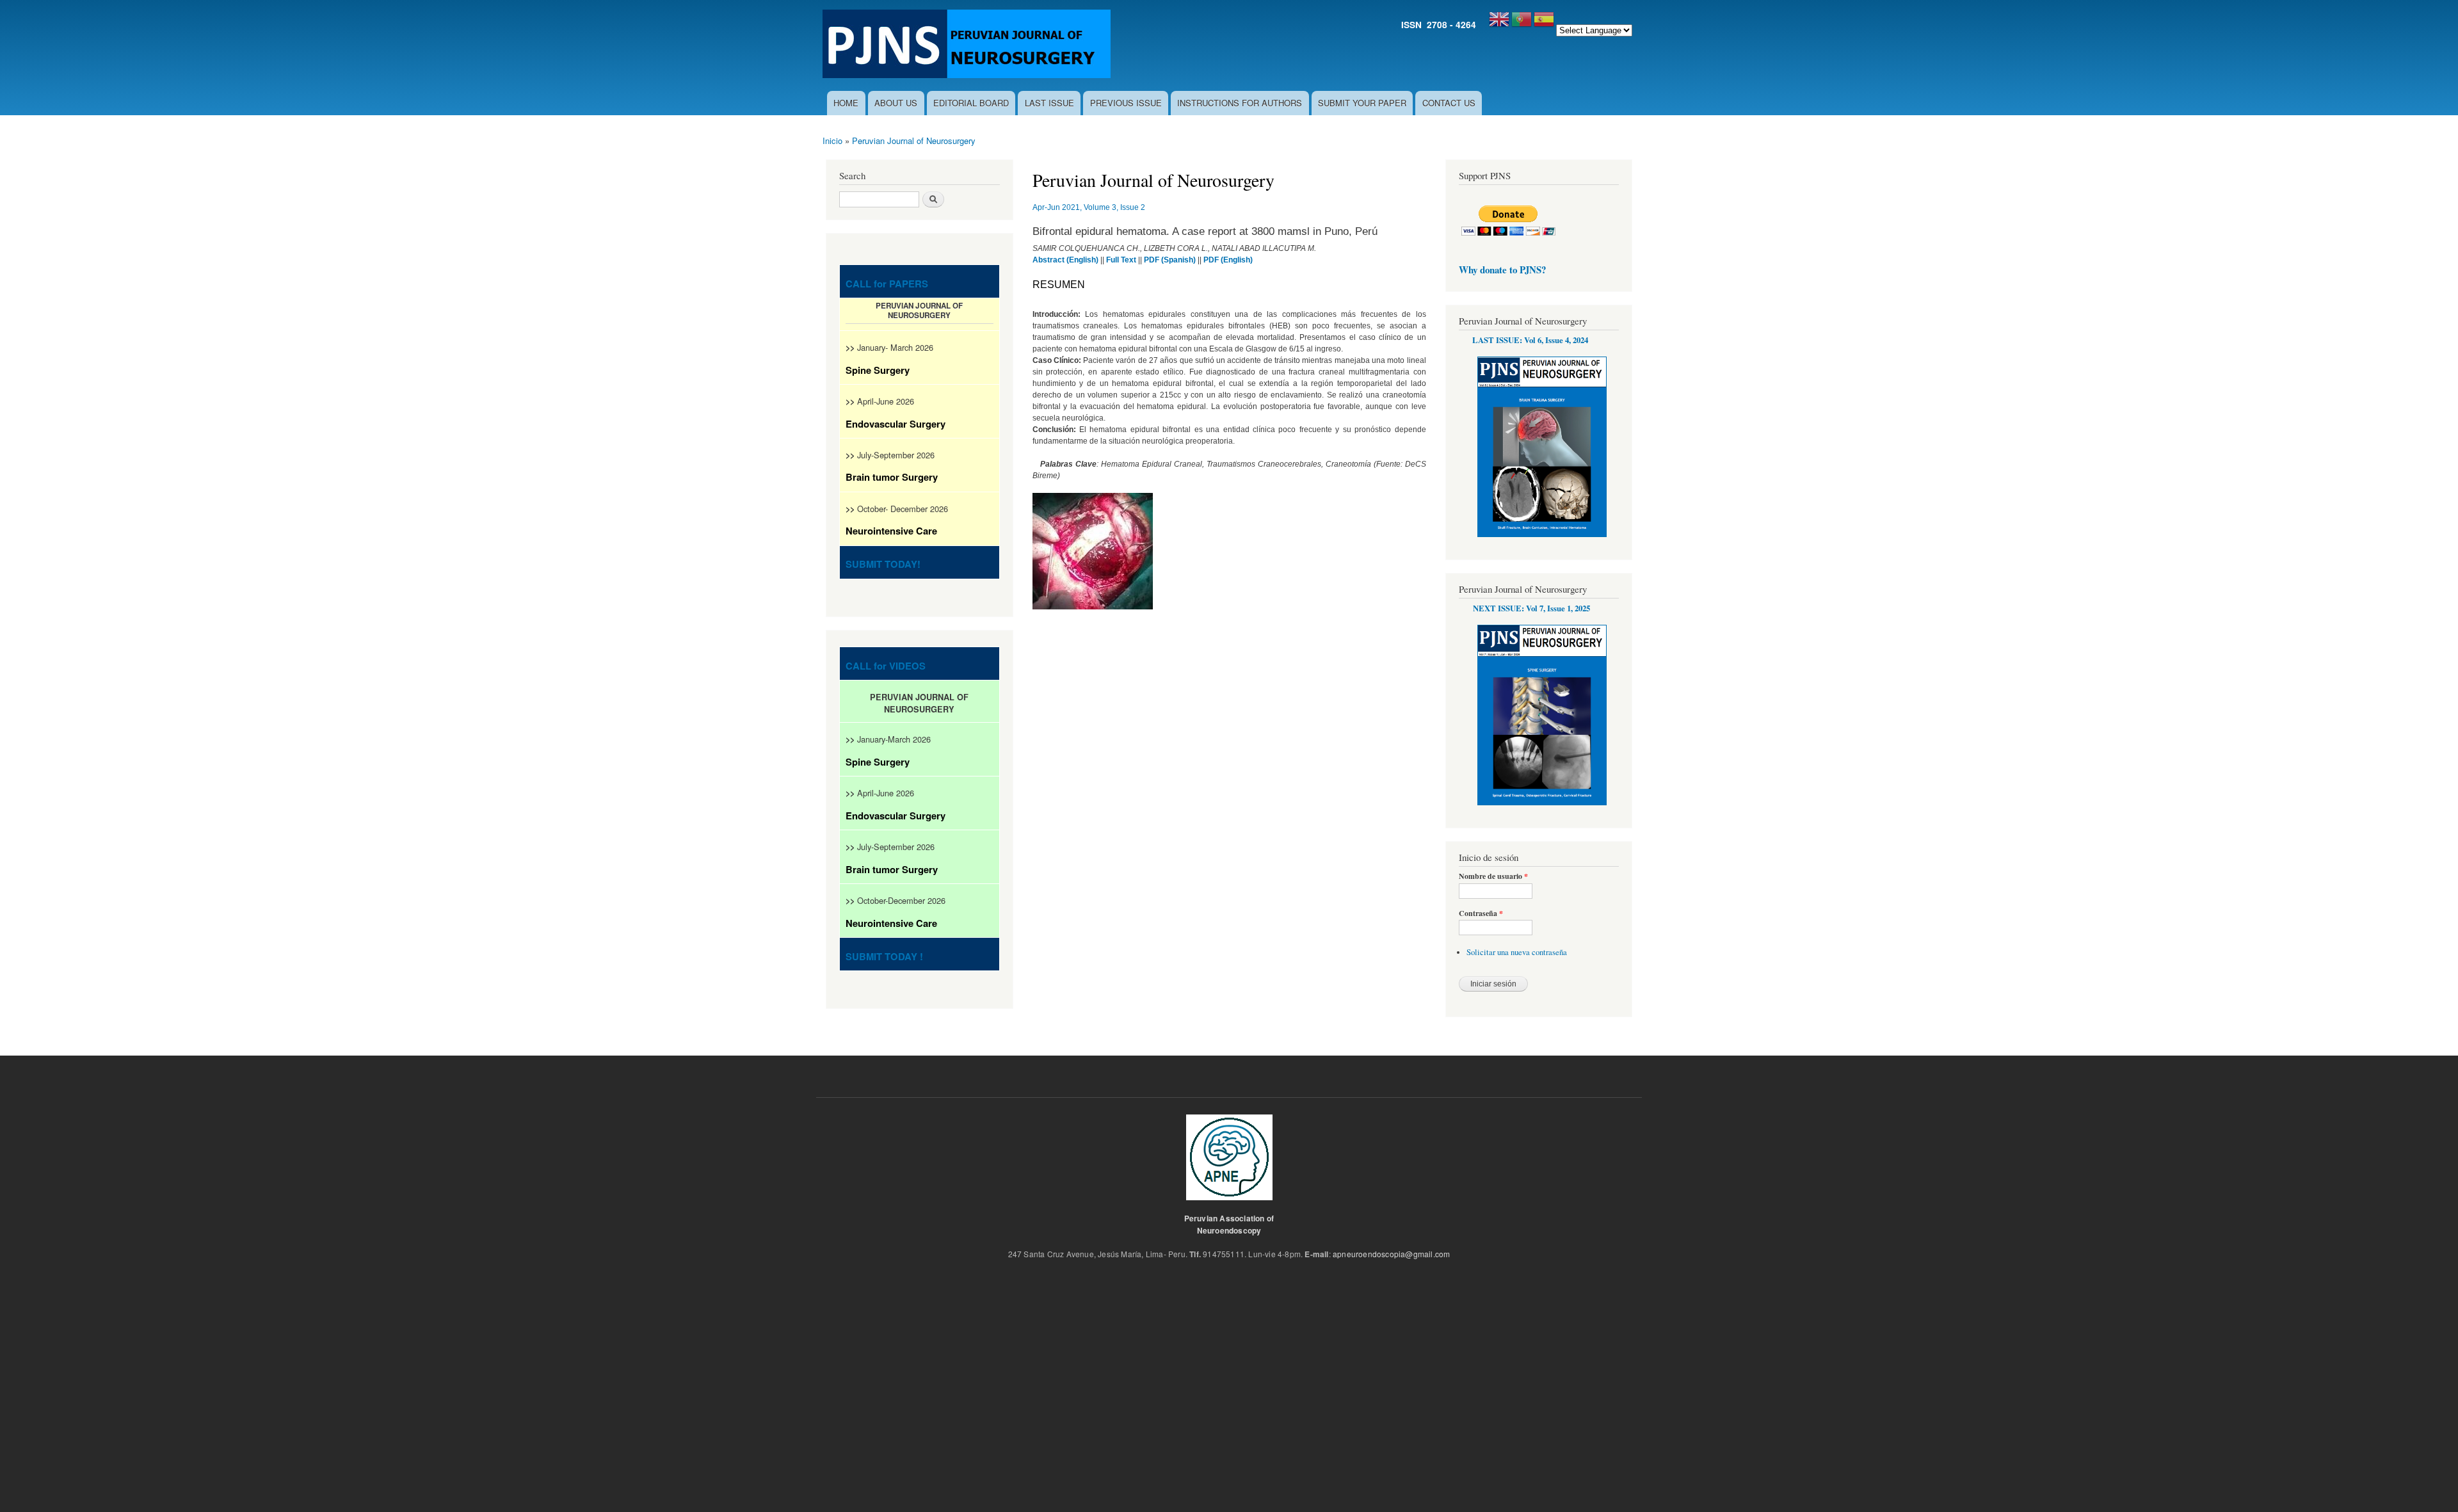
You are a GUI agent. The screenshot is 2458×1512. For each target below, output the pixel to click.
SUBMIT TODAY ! (884, 956)
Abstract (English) (1065, 260)
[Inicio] (968, 45)
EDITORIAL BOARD (971, 103)
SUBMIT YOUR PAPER (1362, 103)
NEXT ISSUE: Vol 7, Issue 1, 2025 (1531, 608)
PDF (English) (1228, 260)
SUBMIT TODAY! (883, 564)
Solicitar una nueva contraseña (1517, 952)
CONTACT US (1449, 103)
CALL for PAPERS (887, 284)
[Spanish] (1544, 24)
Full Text (1121, 260)
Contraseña (1481, 913)
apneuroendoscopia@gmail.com (1391, 1254)
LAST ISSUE (1049, 103)
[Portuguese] (1522, 24)
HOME (846, 103)
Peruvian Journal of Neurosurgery (914, 141)
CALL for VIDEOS (886, 666)
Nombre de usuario (1493, 876)
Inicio (832, 141)
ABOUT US (896, 103)
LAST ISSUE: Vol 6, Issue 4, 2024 (1530, 340)
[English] (1499, 24)
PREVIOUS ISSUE (1126, 103)
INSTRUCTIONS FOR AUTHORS (1240, 103)
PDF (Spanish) (1170, 260)
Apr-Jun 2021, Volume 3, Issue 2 (1089, 207)
